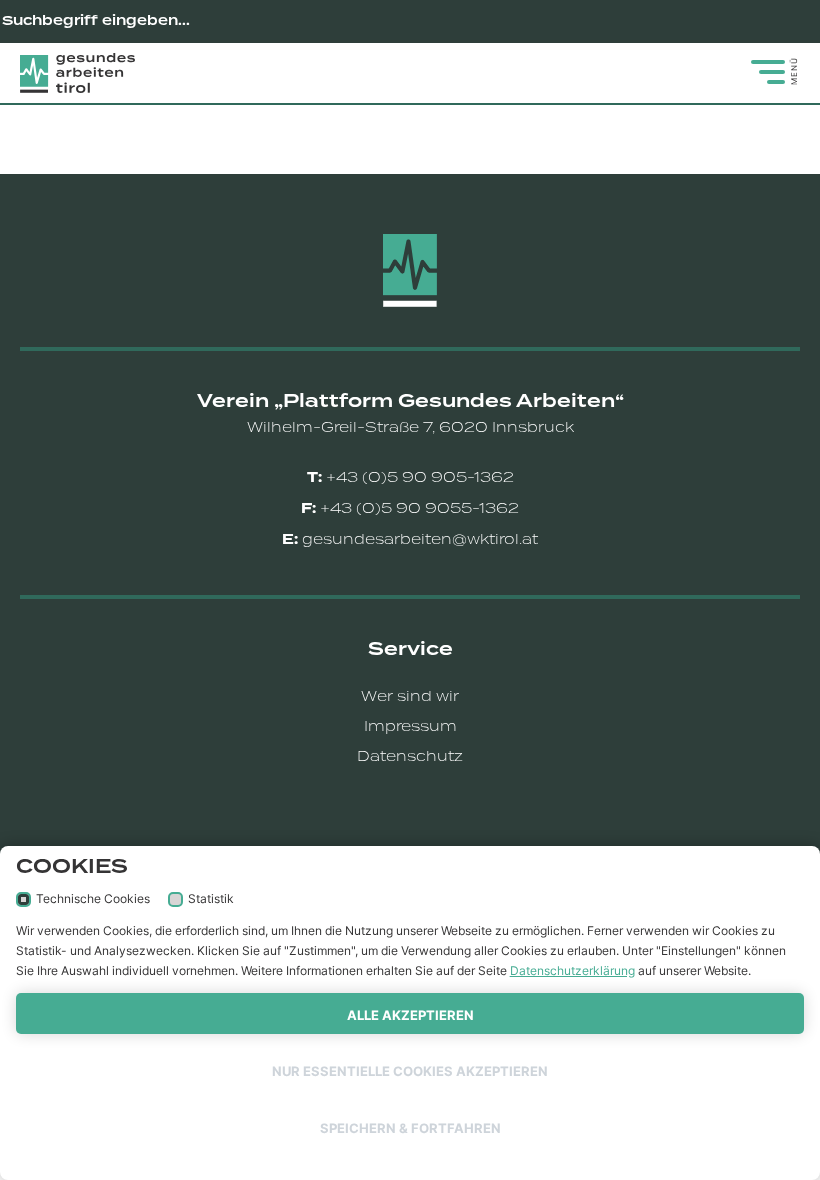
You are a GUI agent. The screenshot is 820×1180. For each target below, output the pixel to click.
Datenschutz (410, 756)
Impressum (410, 726)
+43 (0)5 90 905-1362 (420, 477)
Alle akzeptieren (410, 1015)
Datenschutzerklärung (572, 970)
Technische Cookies (93, 898)
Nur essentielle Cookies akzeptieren (410, 1071)
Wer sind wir (410, 696)
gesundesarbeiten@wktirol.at (420, 539)
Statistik (211, 898)
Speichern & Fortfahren (410, 1128)
